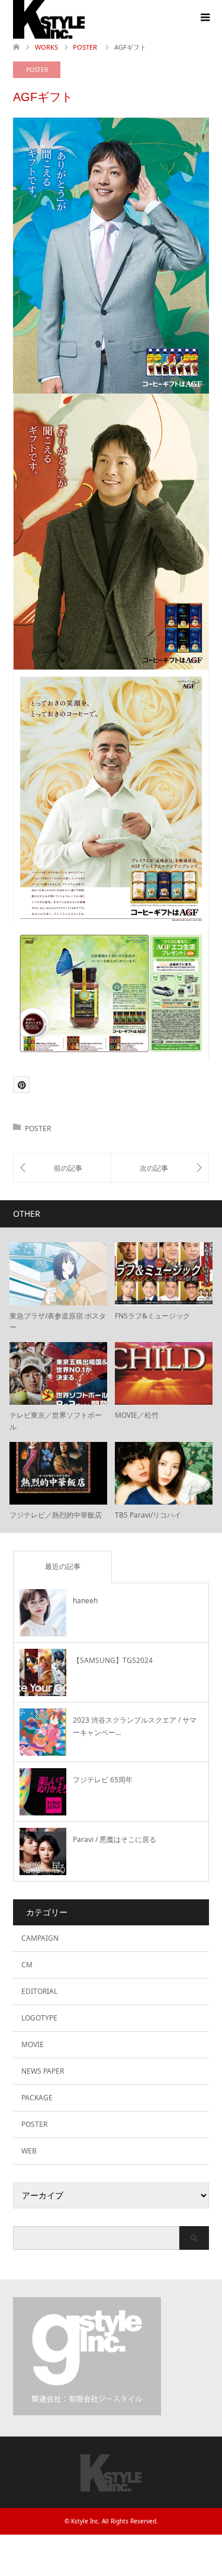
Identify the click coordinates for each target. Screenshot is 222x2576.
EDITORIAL (39, 1991)
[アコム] (62, 1168)
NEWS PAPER (43, 2071)
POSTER (37, 70)
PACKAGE (37, 2098)
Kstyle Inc (85, 2521)
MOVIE (33, 2044)
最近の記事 (63, 1566)
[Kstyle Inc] (111, 2486)
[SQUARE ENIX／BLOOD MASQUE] (160, 1168)
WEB (29, 2151)
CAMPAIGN (40, 1938)
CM (27, 1965)
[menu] (204, 18)
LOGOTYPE (39, 2018)
